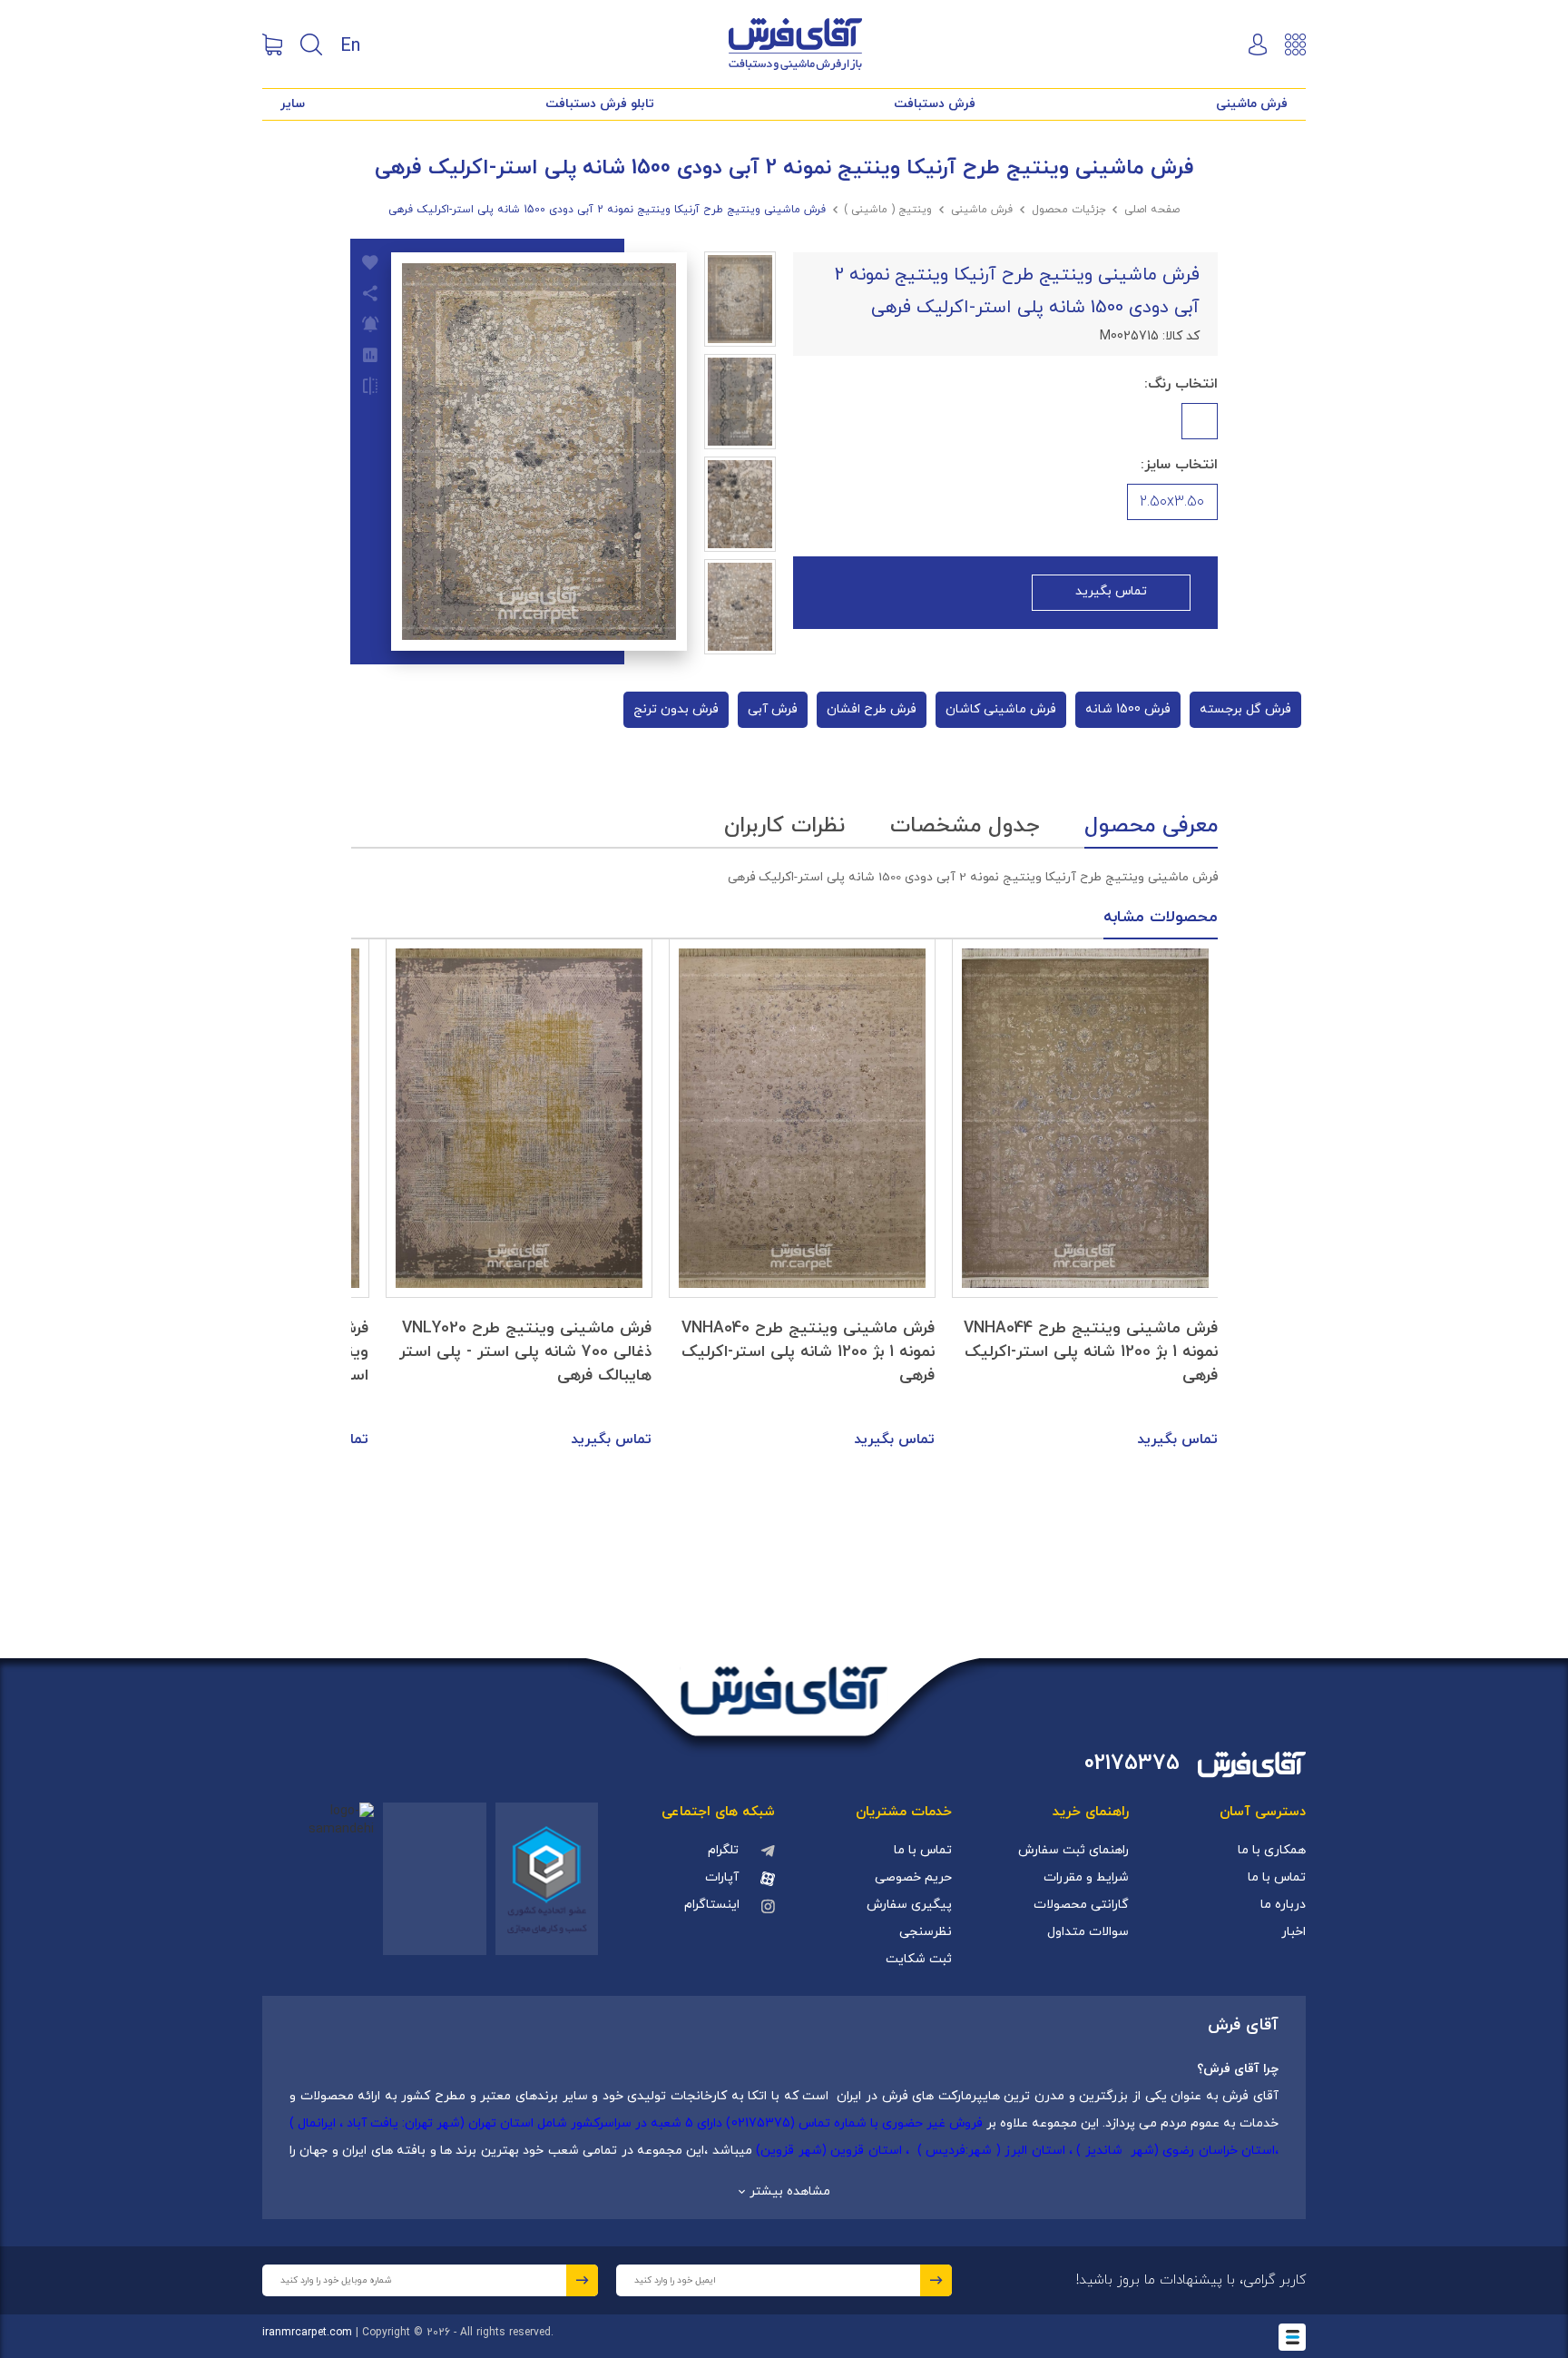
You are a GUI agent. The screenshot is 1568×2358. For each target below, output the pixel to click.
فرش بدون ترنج (676, 709)
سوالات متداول (1088, 1932)
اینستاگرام (712, 1905)
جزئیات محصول (1069, 210)
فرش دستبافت (935, 104)
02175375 (1132, 1764)
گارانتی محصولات (1081, 1905)
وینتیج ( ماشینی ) (888, 210)
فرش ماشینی (1252, 104)
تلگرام (723, 1850)
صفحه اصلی (1152, 210)
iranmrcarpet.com (307, 2333)
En (350, 44)
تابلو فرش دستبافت (600, 104)
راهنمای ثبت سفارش (1073, 1850)
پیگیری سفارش (909, 1905)
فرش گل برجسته (1245, 709)
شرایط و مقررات (1086, 1877)
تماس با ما (1277, 1877)
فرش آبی (773, 709)
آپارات (722, 1877)
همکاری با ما (1272, 1850)
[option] (1085, 1195)
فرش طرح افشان (872, 709)
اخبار (1294, 1932)
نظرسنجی (926, 1932)
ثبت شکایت (919, 1959)
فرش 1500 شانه (1128, 709)
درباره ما (1283, 1905)
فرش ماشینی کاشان (1001, 709)
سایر (293, 104)
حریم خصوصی (913, 1877)
